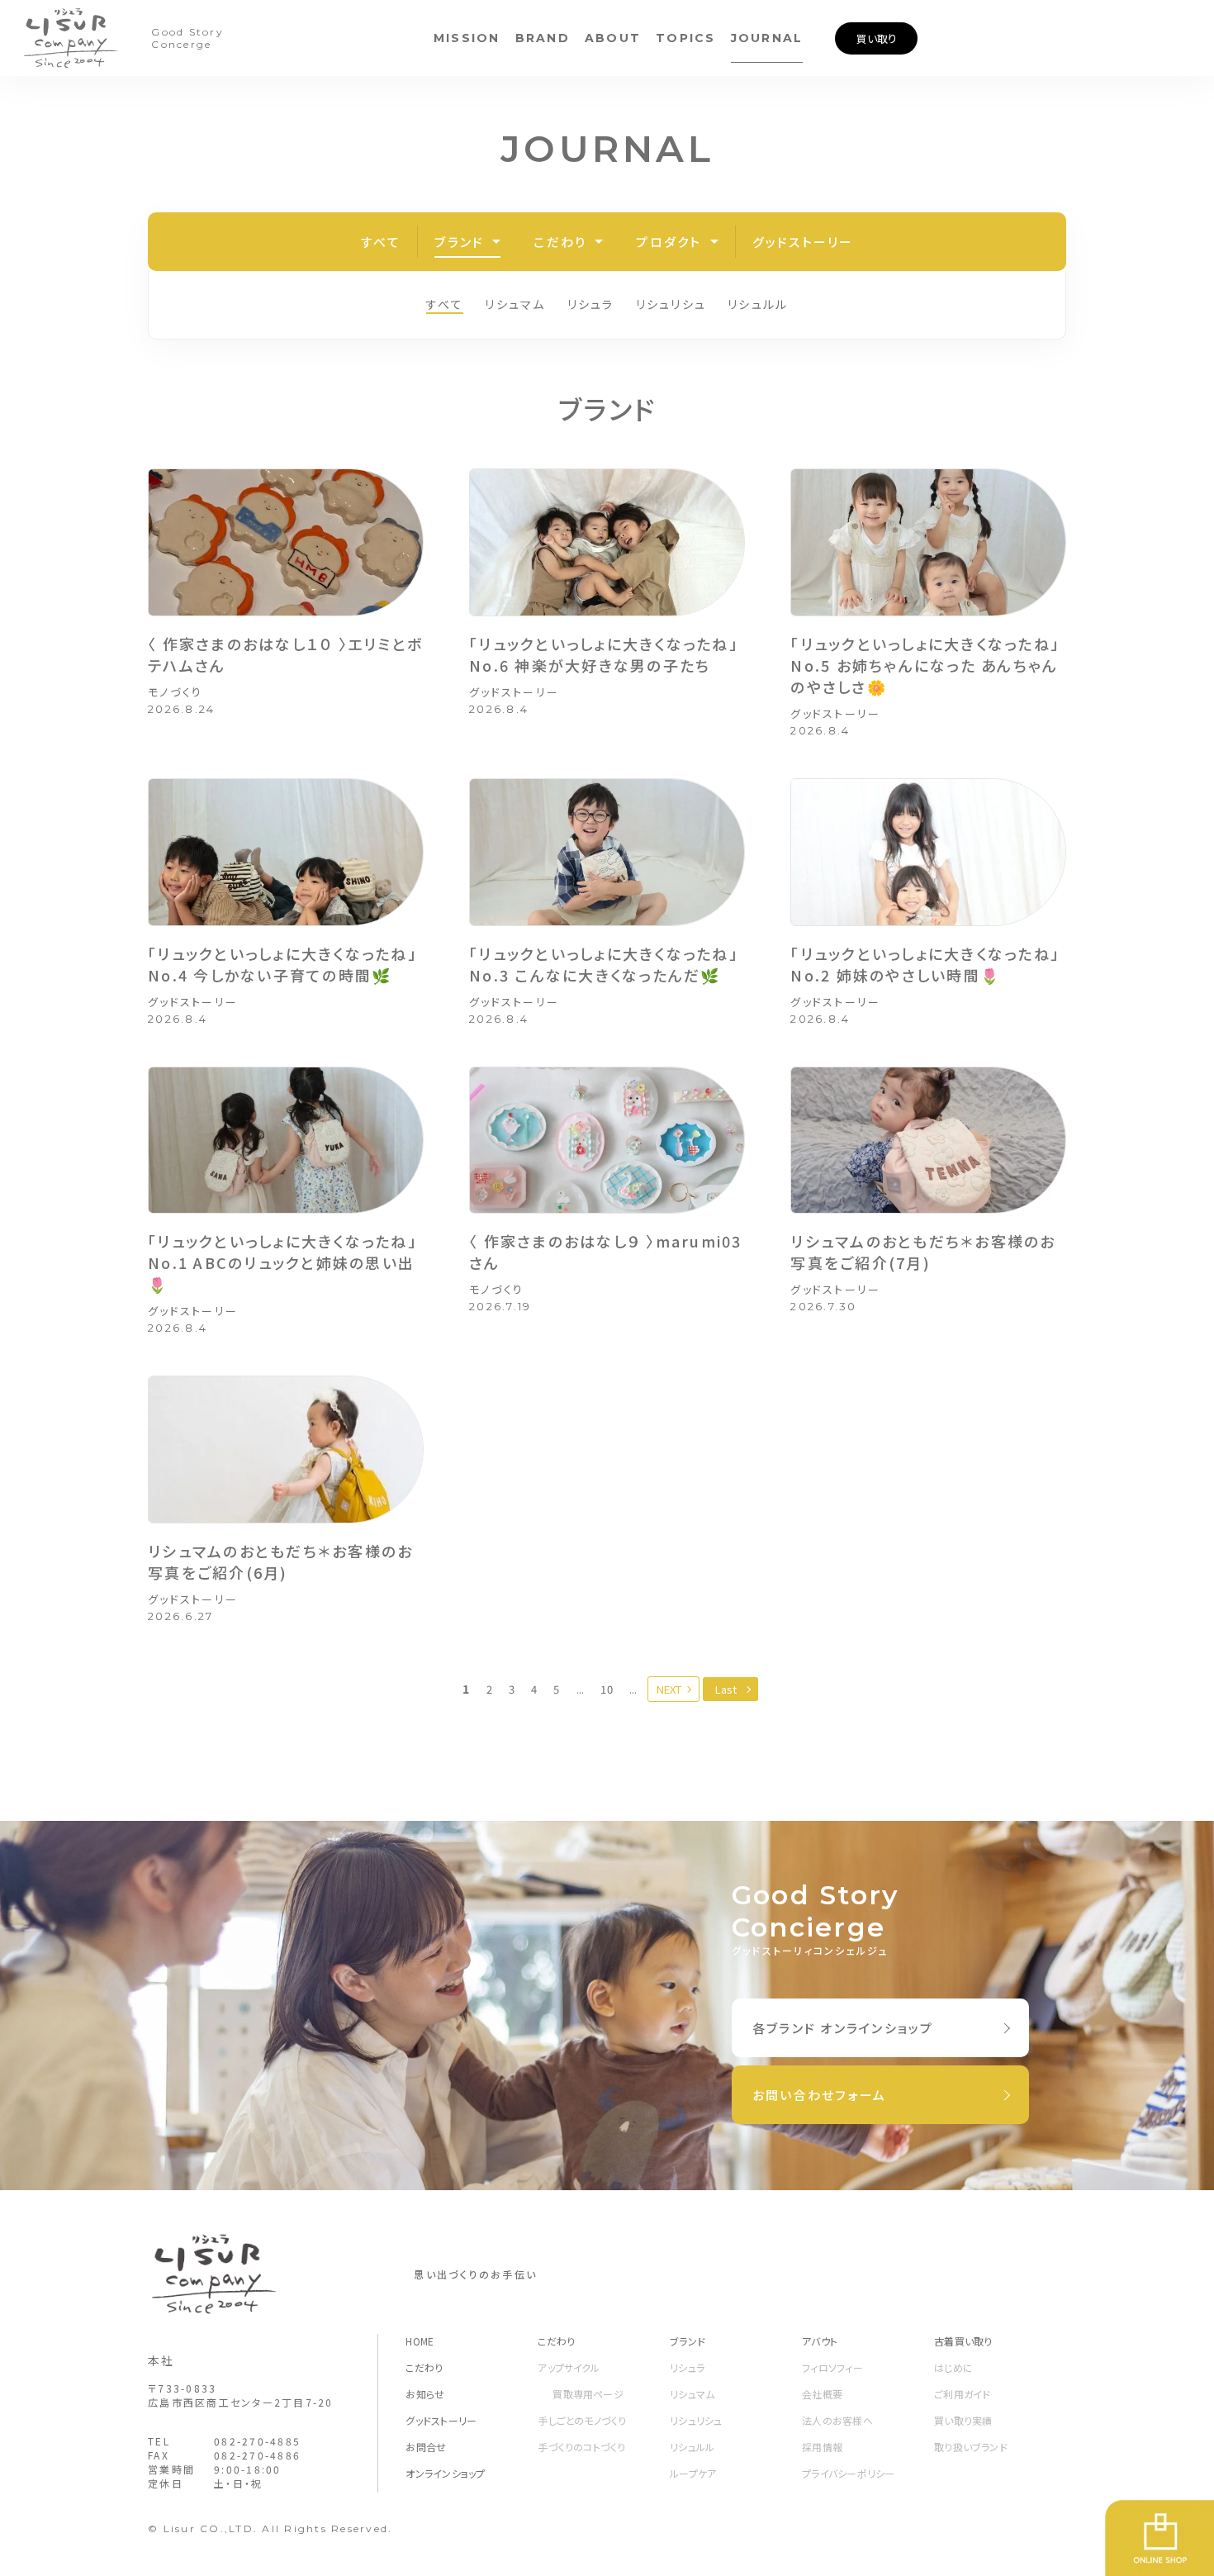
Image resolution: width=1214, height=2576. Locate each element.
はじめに (953, 2367)
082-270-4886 (257, 2455)
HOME (420, 2341)
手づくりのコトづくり (581, 2447)
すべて (381, 242)
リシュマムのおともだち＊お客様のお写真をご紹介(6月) (280, 1561)
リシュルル (758, 304)
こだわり (560, 242)
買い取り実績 (963, 2420)
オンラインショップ (445, 2473)
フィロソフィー (832, 2367)
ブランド (459, 242)
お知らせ (425, 2394)
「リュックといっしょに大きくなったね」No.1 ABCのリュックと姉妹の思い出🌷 (282, 1262)
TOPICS (686, 38)
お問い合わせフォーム (820, 2095)
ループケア (693, 2473)
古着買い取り (963, 2341)
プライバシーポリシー (848, 2473)
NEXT (669, 1689)
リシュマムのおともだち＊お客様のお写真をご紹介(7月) (923, 1252)
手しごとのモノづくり (582, 2420)
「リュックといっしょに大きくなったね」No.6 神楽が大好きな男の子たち (604, 654)
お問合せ (426, 2447)
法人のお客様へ (837, 2420)
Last (726, 1689)
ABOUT (613, 38)
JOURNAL (767, 38)
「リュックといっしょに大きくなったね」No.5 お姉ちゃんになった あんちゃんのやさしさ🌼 (925, 665)
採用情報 (822, 2447)
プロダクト (669, 242)
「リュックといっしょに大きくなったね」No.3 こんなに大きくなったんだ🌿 (604, 964)
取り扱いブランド (971, 2447)
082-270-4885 (257, 2441)
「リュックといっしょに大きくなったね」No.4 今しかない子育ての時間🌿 (282, 964)
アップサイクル (569, 2367)
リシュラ (591, 304)
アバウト (820, 2341)
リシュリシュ (671, 304)
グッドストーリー (803, 242)
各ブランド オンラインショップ (843, 2028)
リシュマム (515, 304)
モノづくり (175, 692)
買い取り (877, 38)
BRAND (543, 38)
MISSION (467, 38)
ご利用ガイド (962, 2394)
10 (607, 1689)
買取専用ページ (588, 2394)
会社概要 (822, 2394)
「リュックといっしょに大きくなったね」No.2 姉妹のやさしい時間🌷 (925, 964)
